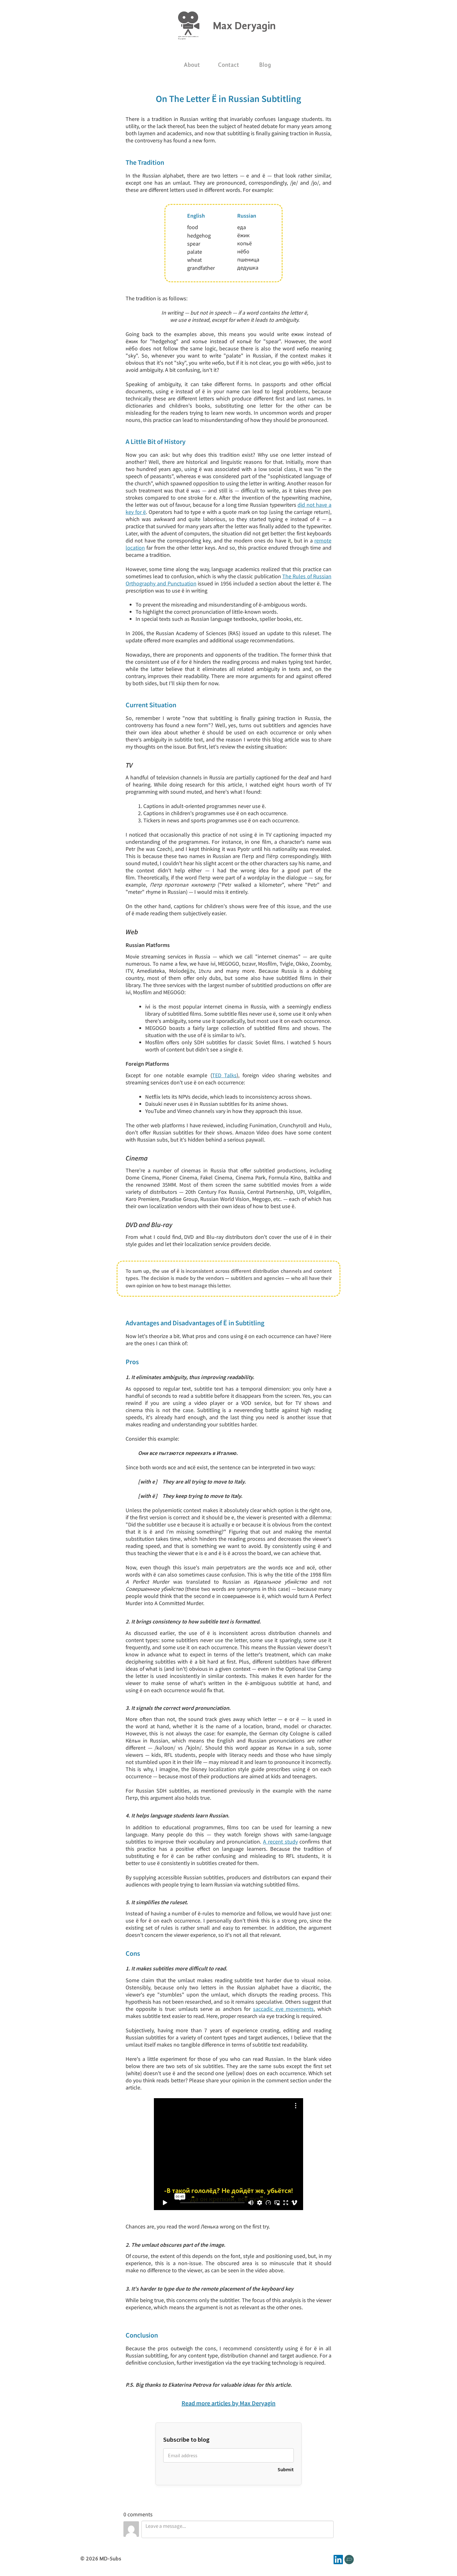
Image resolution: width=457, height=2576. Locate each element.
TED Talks (224, 1075)
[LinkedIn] (338, 2560)
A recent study (280, 1842)
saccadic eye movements (283, 2009)
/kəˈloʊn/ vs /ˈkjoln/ (178, 1748)
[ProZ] (349, 2560)
